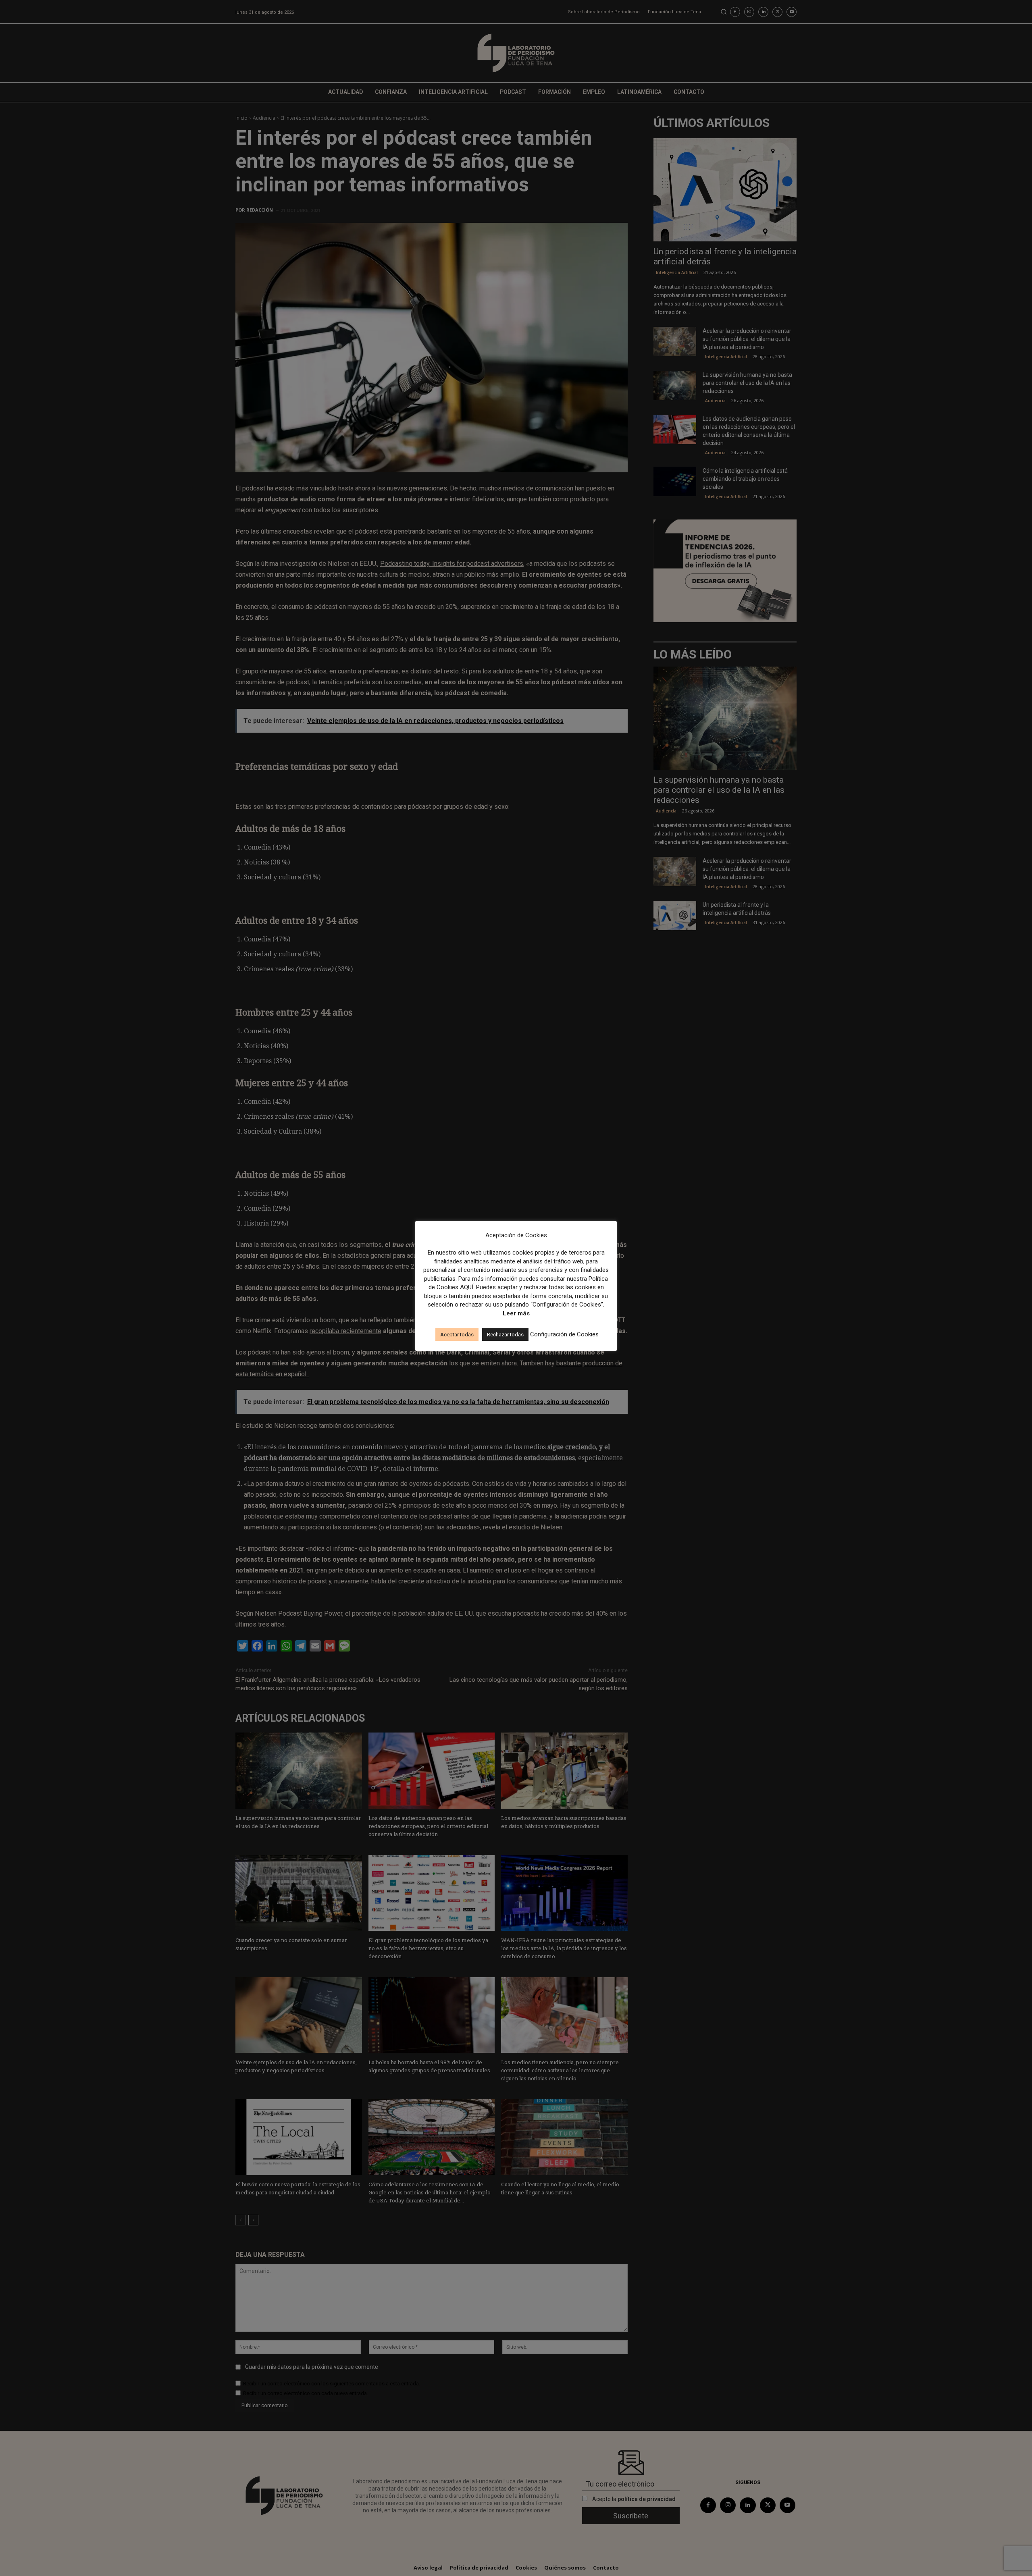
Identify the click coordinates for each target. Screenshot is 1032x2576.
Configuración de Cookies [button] (564, 1334)
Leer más (516, 1313)
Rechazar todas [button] (505, 1335)
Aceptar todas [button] (457, 1335)
